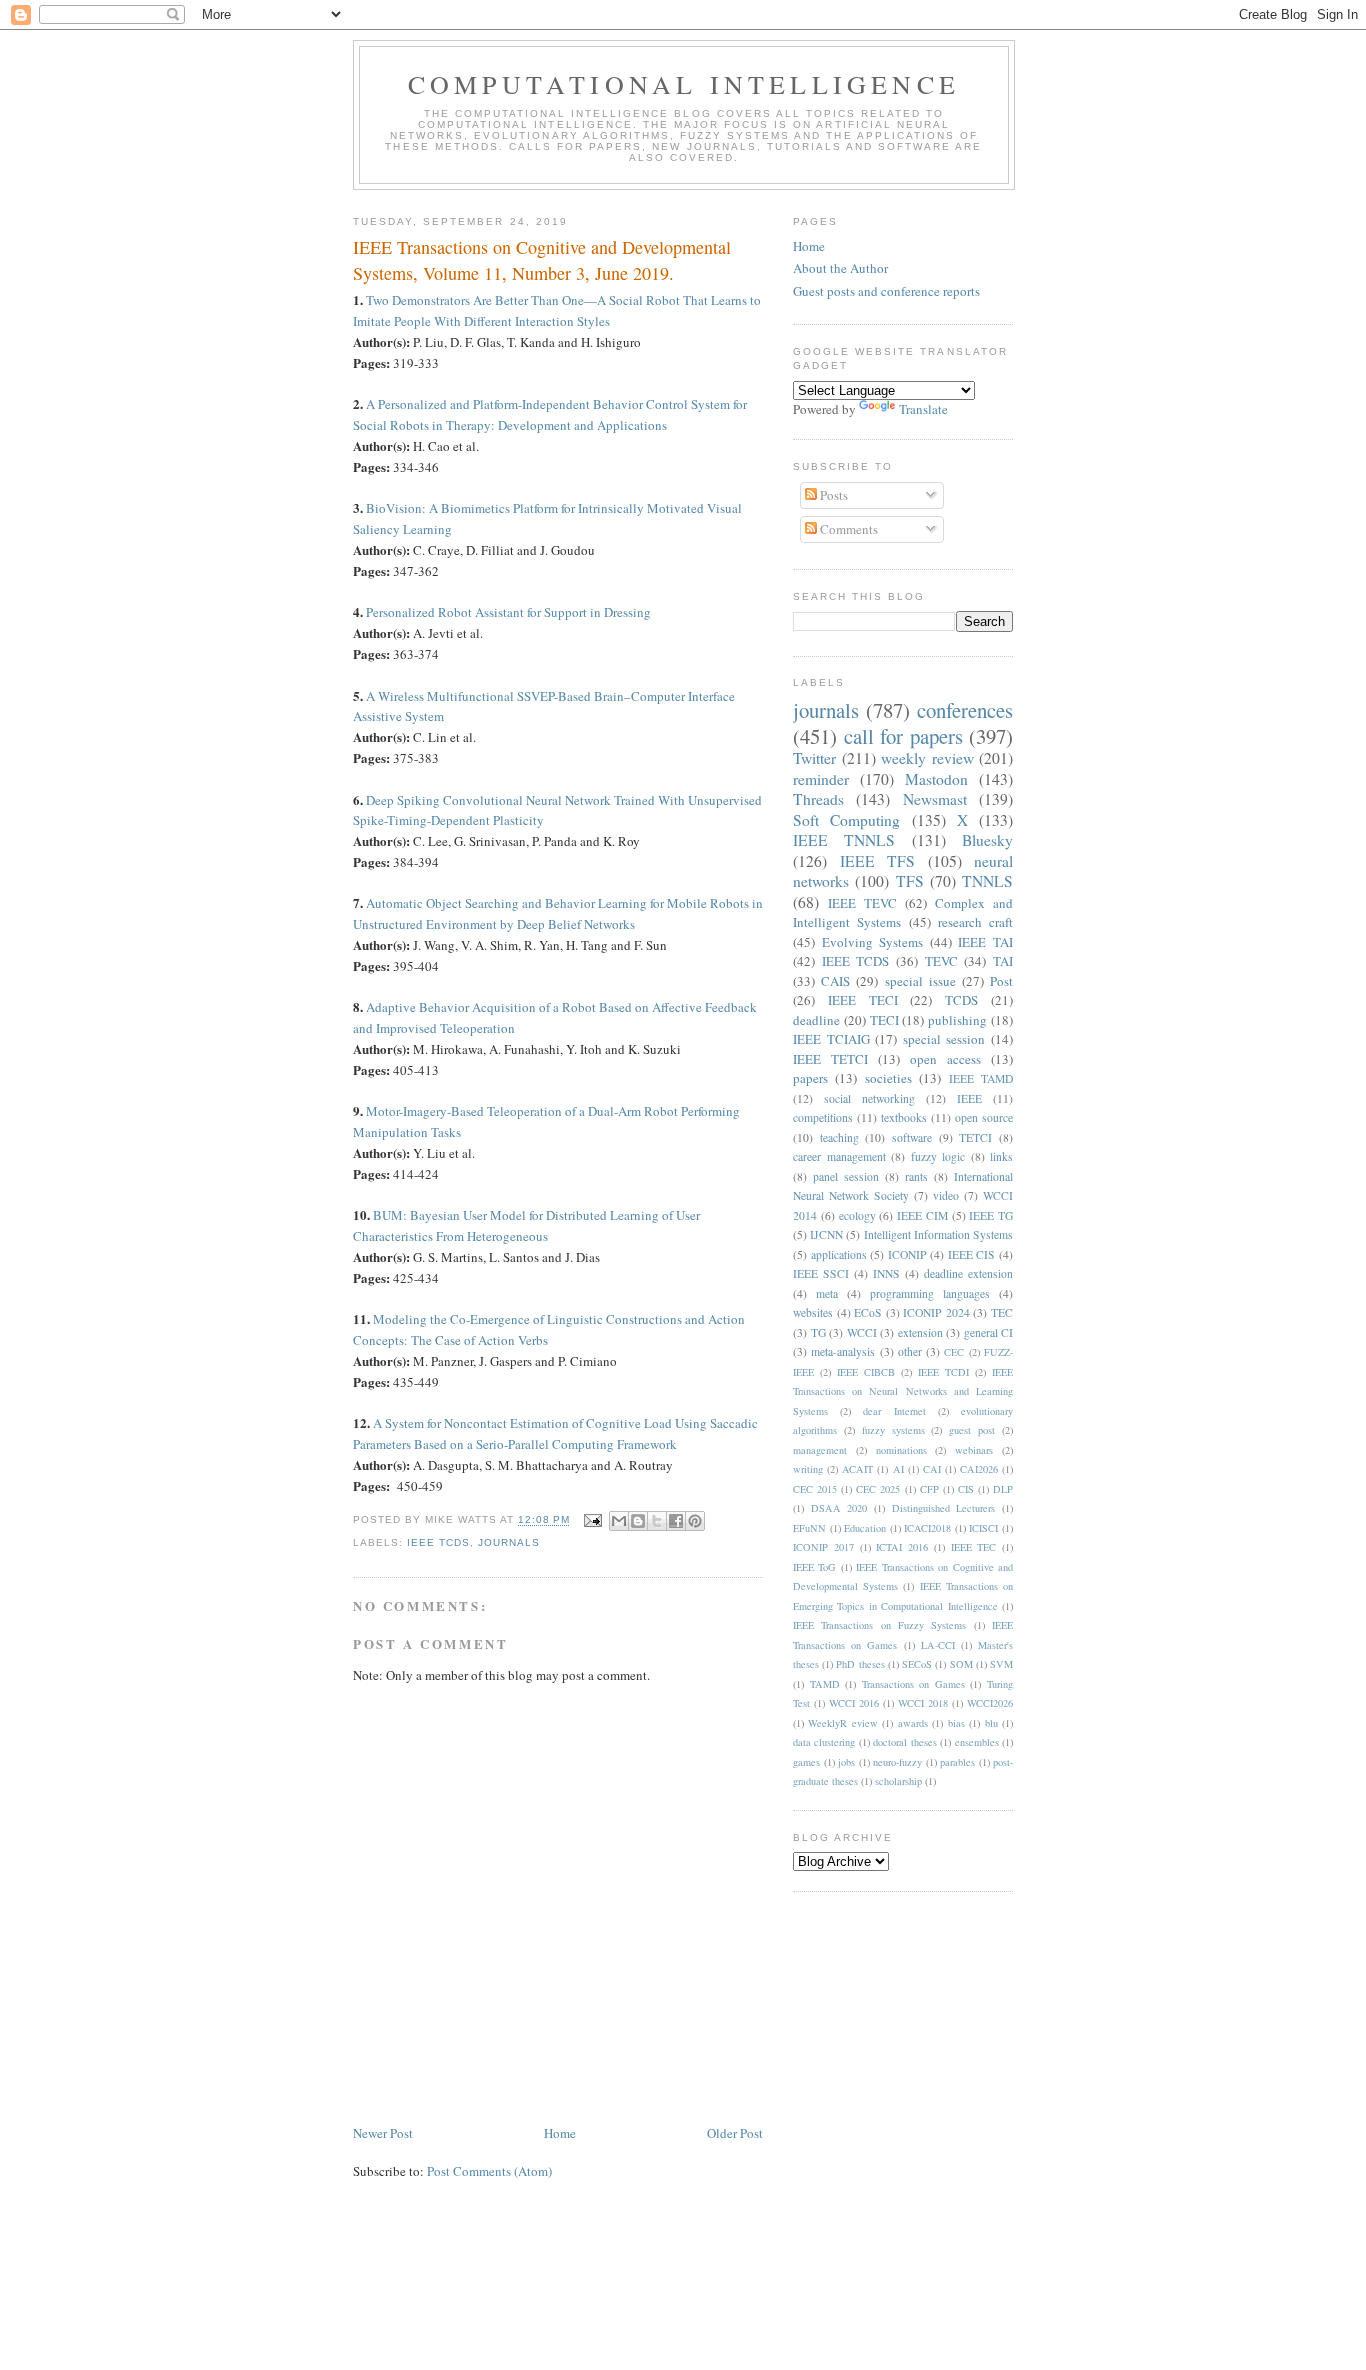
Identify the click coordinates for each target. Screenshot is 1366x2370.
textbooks (904, 1117)
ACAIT (857, 1469)
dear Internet (894, 1411)
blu (991, 1723)
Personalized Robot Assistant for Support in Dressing (508, 612)
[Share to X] (657, 1521)
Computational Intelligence (684, 84)
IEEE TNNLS (844, 840)
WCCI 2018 (923, 1703)
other (910, 1351)
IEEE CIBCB (866, 1372)
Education (865, 1528)
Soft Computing (846, 820)
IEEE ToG (814, 1567)
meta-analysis (843, 1351)
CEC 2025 (878, 1489)
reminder (821, 779)
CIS (966, 1489)
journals (509, 1542)
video (946, 1195)
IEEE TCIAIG (831, 1039)
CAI (932, 1469)
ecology (857, 1215)
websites (813, 1312)
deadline (816, 1020)
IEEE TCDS (438, 1542)
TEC (1002, 1312)
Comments (847, 529)
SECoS (917, 1664)
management (820, 1450)
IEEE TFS (878, 861)
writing (808, 1469)
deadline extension (968, 1273)
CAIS (835, 981)
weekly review (927, 758)
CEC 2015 (815, 1489)
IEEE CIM (922, 1215)
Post (1001, 981)
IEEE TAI (985, 942)
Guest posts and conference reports (886, 291)
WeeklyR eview (842, 1723)
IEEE (969, 1098)
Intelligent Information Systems (938, 1234)
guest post (972, 1430)
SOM (961, 1664)
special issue (920, 981)
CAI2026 (979, 1469)
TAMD (825, 1684)
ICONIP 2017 (823, 1547)
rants (916, 1176)
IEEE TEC (974, 1547)
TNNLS (987, 881)
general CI (989, 1332)
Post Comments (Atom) (489, 2171)
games (806, 1762)
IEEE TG (991, 1215)
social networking (869, 1098)
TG (818, 1332)
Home (560, 2133)
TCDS (961, 1000)
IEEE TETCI (830, 1059)
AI (898, 1469)
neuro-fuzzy (897, 1762)
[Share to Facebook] (676, 1521)
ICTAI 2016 (902, 1547)
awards (913, 1723)
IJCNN (826, 1234)
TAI (1003, 961)
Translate (923, 409)
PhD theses (860, 1664)
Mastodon (936, 779)
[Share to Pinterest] (695, 1521)
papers (810, 1078)
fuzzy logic (938, 1156)
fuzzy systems (893, 1430)
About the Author (840, 268)
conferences (965, 710)
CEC (954, 1352)
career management (839, 1156)
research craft (975, 922)
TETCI (975, 1137)
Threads (818, 799)
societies (888, 1078)
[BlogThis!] (638, 1521)
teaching (839, 1137)
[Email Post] (591, 1520)
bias (956, 1723)
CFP (929, 1489)
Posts (832, 495)
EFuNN (809, 1528)
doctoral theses (904, 1742)
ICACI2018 (927, 1528)
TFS (910, 881)
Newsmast (935, 799)
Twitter (814, 758)
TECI (884, 1020)
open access (945, 1059)
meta (827, 1293)
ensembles (977, 1742)
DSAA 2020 (839, 1508)
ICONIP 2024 (936, 1312)
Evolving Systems (873, 942)
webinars (974, 1450)
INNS (886, 1273)
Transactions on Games (913, 1684)
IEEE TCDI (943, 1372)
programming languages (930, 1293)
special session (944, 1039)
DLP (1003, 1489)
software (912, 1137)
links (1001, 1156)
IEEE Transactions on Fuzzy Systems (879, 1625)
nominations (901, 1450)
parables (957, 1762)
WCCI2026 (990, 1703)
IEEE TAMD (981, 1078)
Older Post (735, 2133)
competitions (823, 1117)
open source (984, 1117)
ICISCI (983, 1528)
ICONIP (907, 1254)
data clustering (824, 1742)
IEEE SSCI (821, 1273)
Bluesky (987, 840)
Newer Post (383, 2133)
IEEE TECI (863, 1000)
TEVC (941, 961)
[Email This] (619, 1521)
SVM (1001, 1664)
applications (839, 1254)
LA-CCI (938, 1645)
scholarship (898, 1781)
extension (920, 1332)
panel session (846, 1176)
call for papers (903, 736)
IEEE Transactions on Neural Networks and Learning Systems (903, 1391)
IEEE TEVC (862, 903)
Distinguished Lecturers (944, 1508)
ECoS (868, 1312)
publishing (957, 1020)
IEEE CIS (972, 1254)
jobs (846, 1762)
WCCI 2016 (854, 1703)
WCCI (862, 1332)
